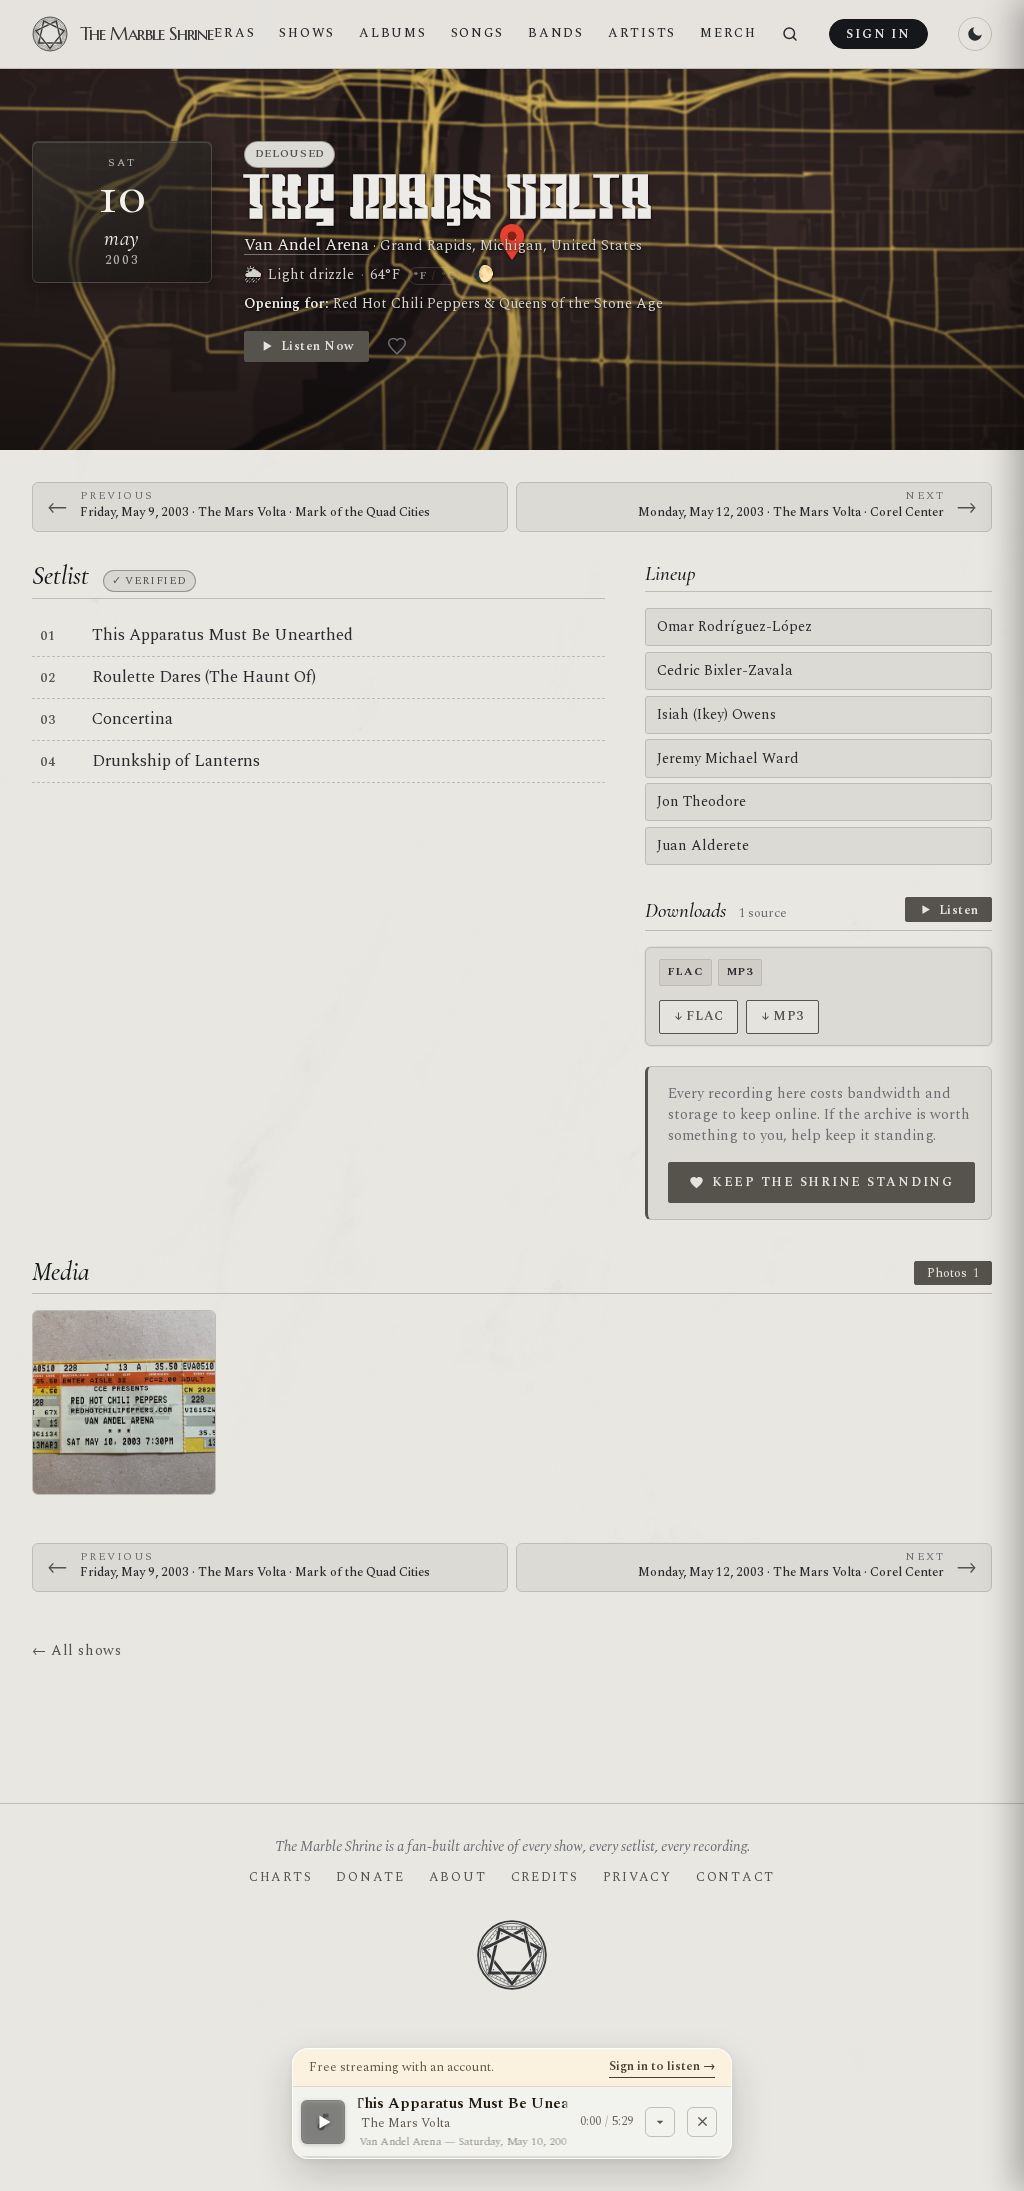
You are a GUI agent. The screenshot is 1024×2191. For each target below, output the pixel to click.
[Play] (323, 2121)
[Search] (790, 34)
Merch (728, 33)
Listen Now (317, 346)
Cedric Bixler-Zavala (725, 670)
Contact (735, 1877)
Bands (556, 33)
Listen (959, 910)
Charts (280, 1877)
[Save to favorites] (397, 346)
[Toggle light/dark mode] (975, 34)
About (458, 1877)
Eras (234, 33)
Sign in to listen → (662, 2066)
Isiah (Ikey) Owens (716, 714)
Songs (478, 33)
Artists (642, 33)
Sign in (878, 34)
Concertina (132, 719)
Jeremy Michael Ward (728, 758)
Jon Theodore (701, 801)
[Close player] (702, 2121)
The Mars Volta (449, 201)
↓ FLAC (699, 1016)
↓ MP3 (782, 1016)
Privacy (637, 1877)
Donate (370, 1877)
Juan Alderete (703, 845)
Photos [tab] (953, 1273)
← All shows (76, 1650)
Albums (392, 33)
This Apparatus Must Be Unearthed (222, 635)
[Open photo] (124, 1402)
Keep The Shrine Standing (833, 1182)
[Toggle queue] (660, 2121)
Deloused (290, 153)
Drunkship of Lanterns (176, 761)
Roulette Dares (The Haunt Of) (204, 677)
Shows (307, 33)
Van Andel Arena (306, 245)
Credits (545, 1877)
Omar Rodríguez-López (734, 626)
